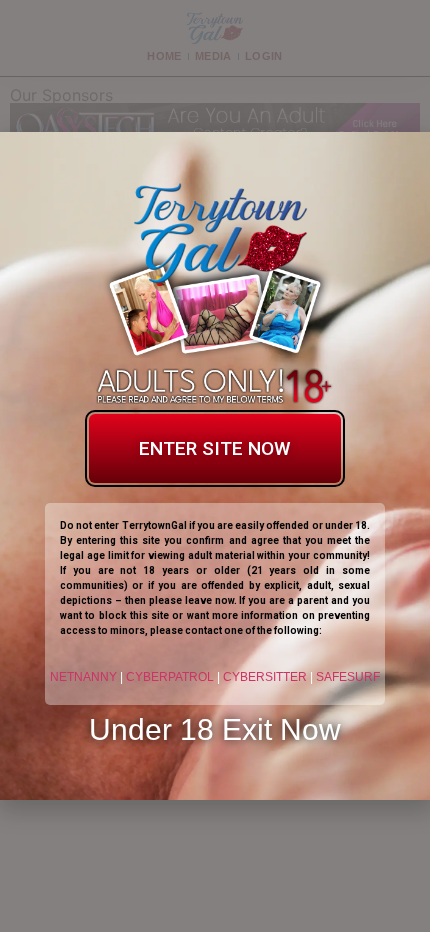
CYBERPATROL (170, 677)
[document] (215, 466)
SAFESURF (348, 677)
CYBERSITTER (265, 677)
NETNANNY (83, 677)
